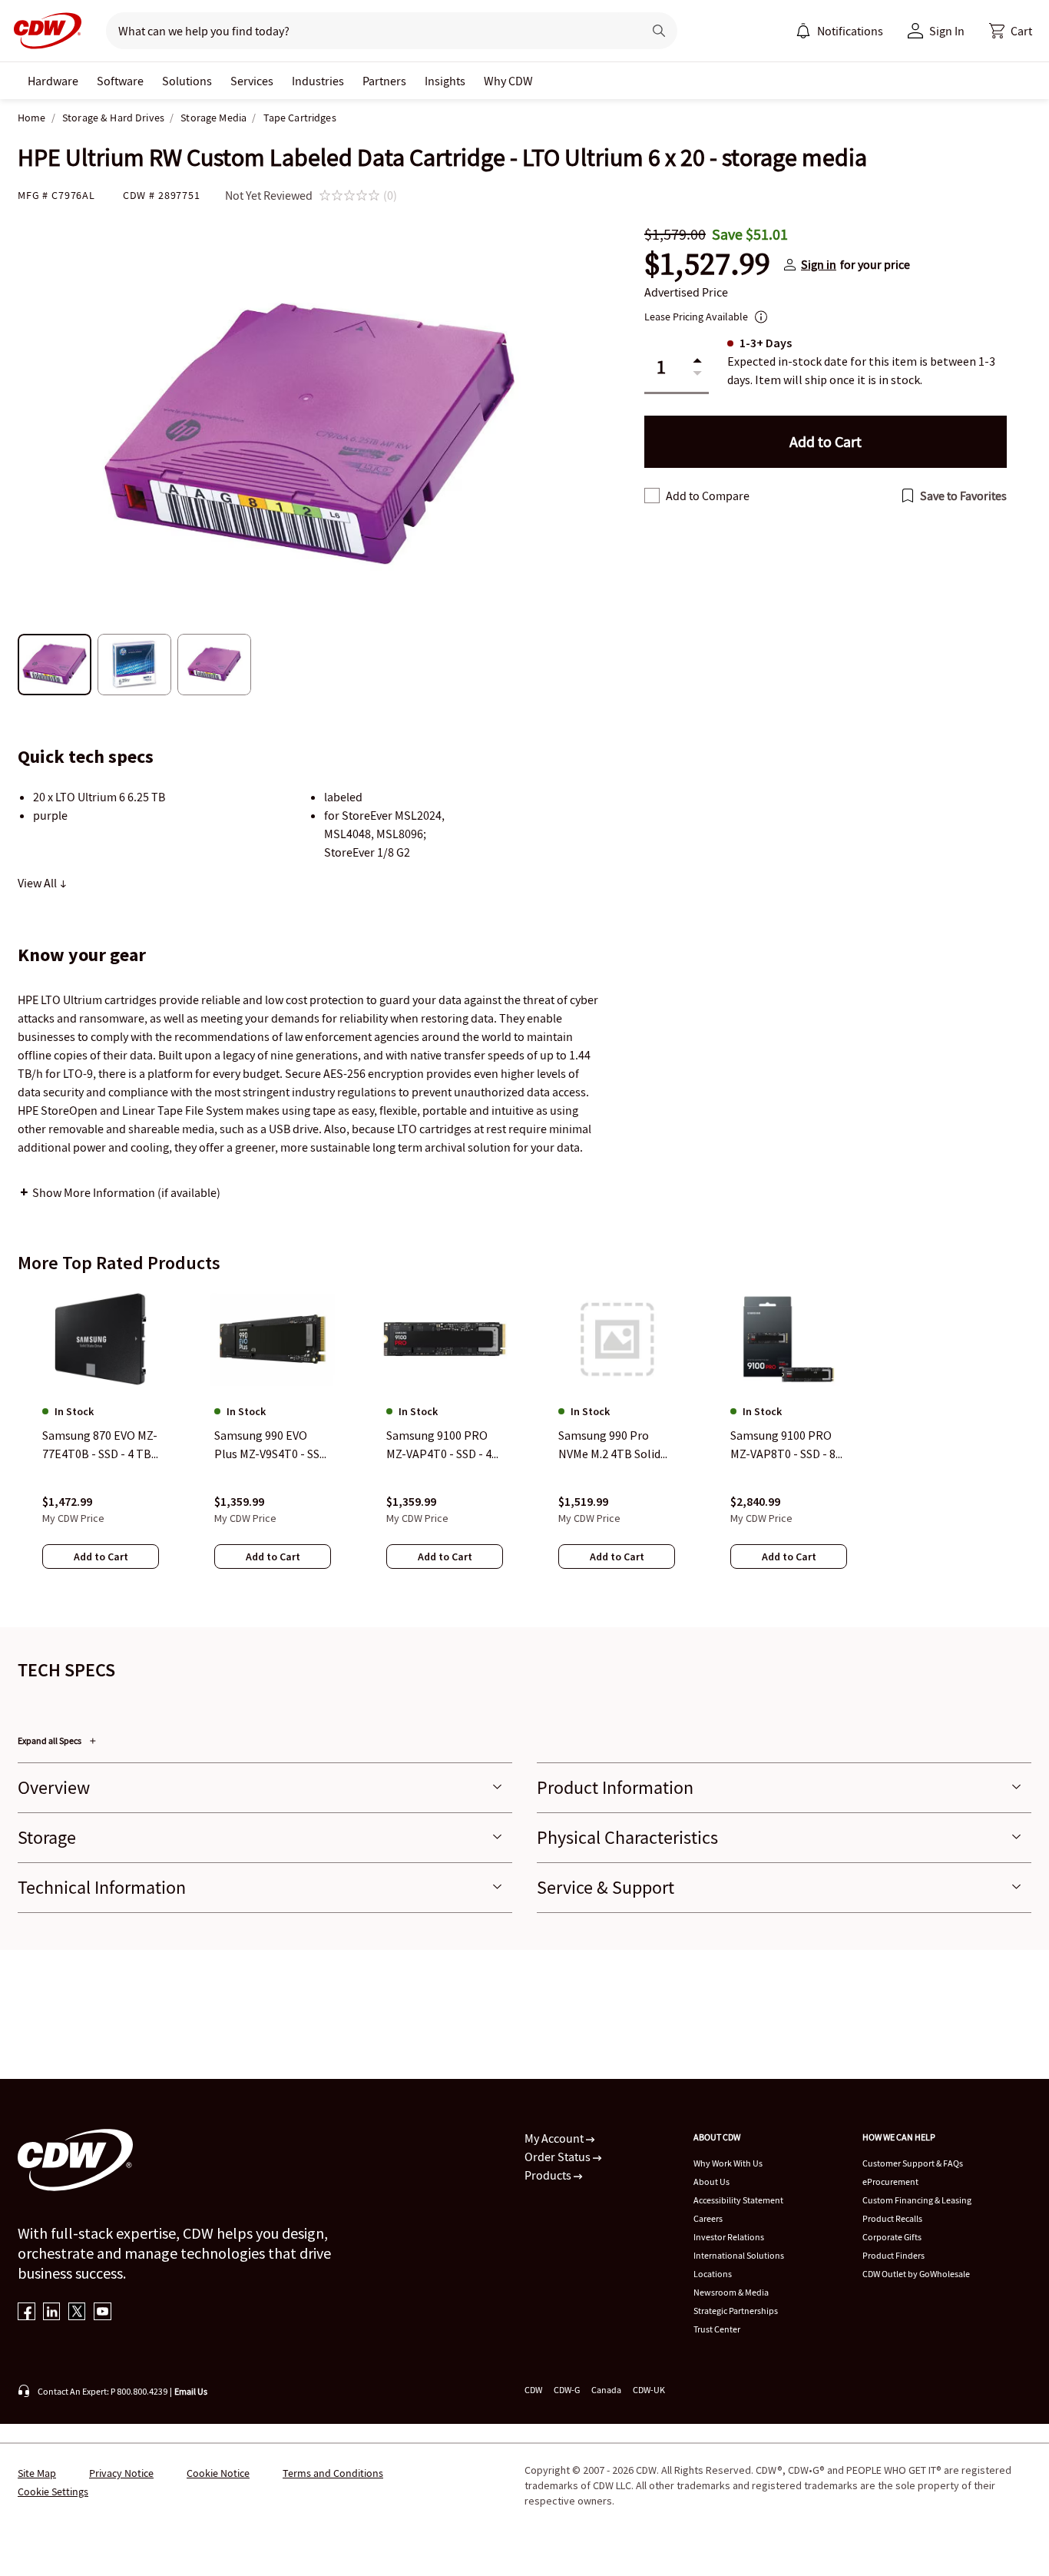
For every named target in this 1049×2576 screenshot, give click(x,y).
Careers (708, 2218)
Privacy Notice (121, 2473)
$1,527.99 (707, 264)
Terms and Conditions (333, 2473)
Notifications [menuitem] (850, 31)
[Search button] (659, 31)
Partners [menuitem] (384, 81)
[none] (53, 81)
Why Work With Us (728, 2163)
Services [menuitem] (252, 81)
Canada (606, 2390)
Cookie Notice (218, 2473)
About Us (711, 2181)
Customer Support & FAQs (913, 2163)
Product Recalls (892, 2218)
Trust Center (717, 2329)
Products (549, 2175)
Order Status (559, 2157)
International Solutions (739, 2255)
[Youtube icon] (103, 2313)
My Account (555, 2138)
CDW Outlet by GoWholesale (916, 2274)
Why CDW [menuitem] (508, 81)
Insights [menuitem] (445, 81)
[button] (1011, 31)
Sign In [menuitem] (947, 31)
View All (38, 883)
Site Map (37, 2473)
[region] (524, 1444)
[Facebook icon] (26, 2313)
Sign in (819, 264)
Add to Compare (708, 496)
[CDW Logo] (43, 31)
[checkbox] (652, 496)
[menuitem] (803, 31)
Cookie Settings (53, 2491)
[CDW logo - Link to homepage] (43, 31)
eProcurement (890, 2181)
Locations (713, 2274)
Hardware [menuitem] (53, 81)
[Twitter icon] (77, 2313)
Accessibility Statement (738, 2200)
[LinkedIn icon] (52, 2313)
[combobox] (368, 31)
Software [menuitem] (120, 81)
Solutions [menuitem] (187, 81)
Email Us (191, 2391)
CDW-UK (649, 2390)
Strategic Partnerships (736, 2311)
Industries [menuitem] (318, 81)
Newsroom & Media (731, 2292)
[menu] (839, 31)
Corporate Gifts (892, 2237)
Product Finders (893, 2255)
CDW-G (567, 2390)
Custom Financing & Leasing (917, 2200)
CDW (533, 2390)
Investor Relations (729, 2237)
